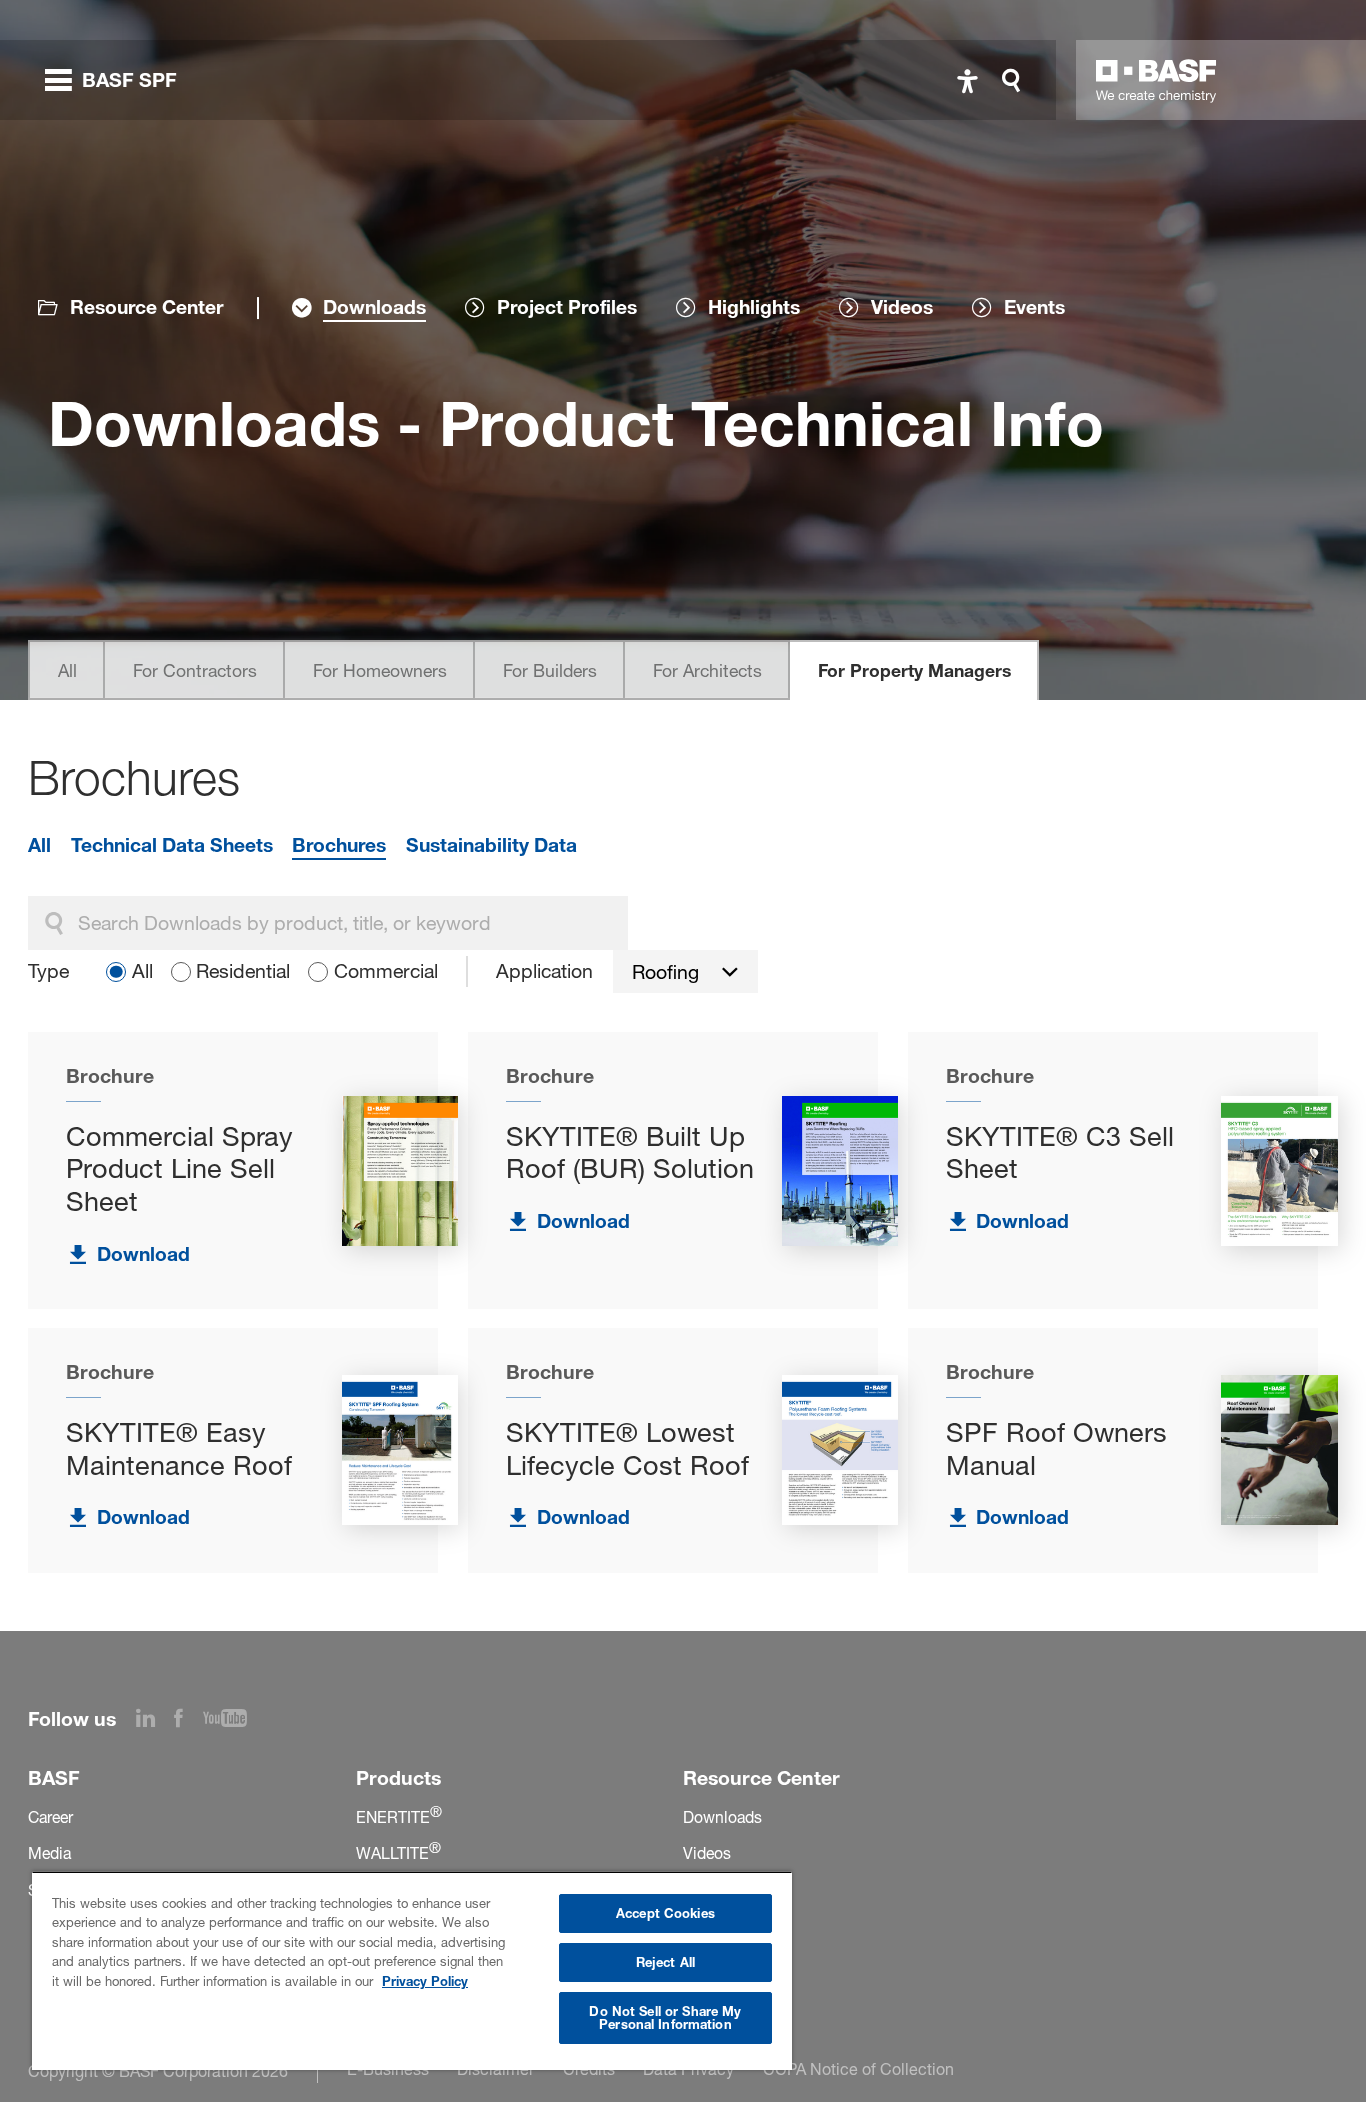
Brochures (339, 845)
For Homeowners (380, 670)
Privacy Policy (425, 1981)
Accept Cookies (665, 1913)
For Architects (707, 670)
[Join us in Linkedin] (155, 1721)
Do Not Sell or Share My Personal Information (665, 2017)
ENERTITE (399, 1817)
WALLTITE (398, 1853)
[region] (412, 1970)
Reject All (665, 1962)
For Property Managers (914, 670)
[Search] (1016, 80)
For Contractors (195, 670)
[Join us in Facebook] (188, 1721)
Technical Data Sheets (172, 845)
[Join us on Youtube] (235, 1721)
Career (50, 1817)
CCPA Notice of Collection (858, 2069)
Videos (707, 1853)
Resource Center (146, 307)
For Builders (550, 670)
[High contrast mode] (967, 80)
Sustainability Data (491, 845)
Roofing (665, 972)
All (67, 670)
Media (49, 1853)
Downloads (722, 1817)
